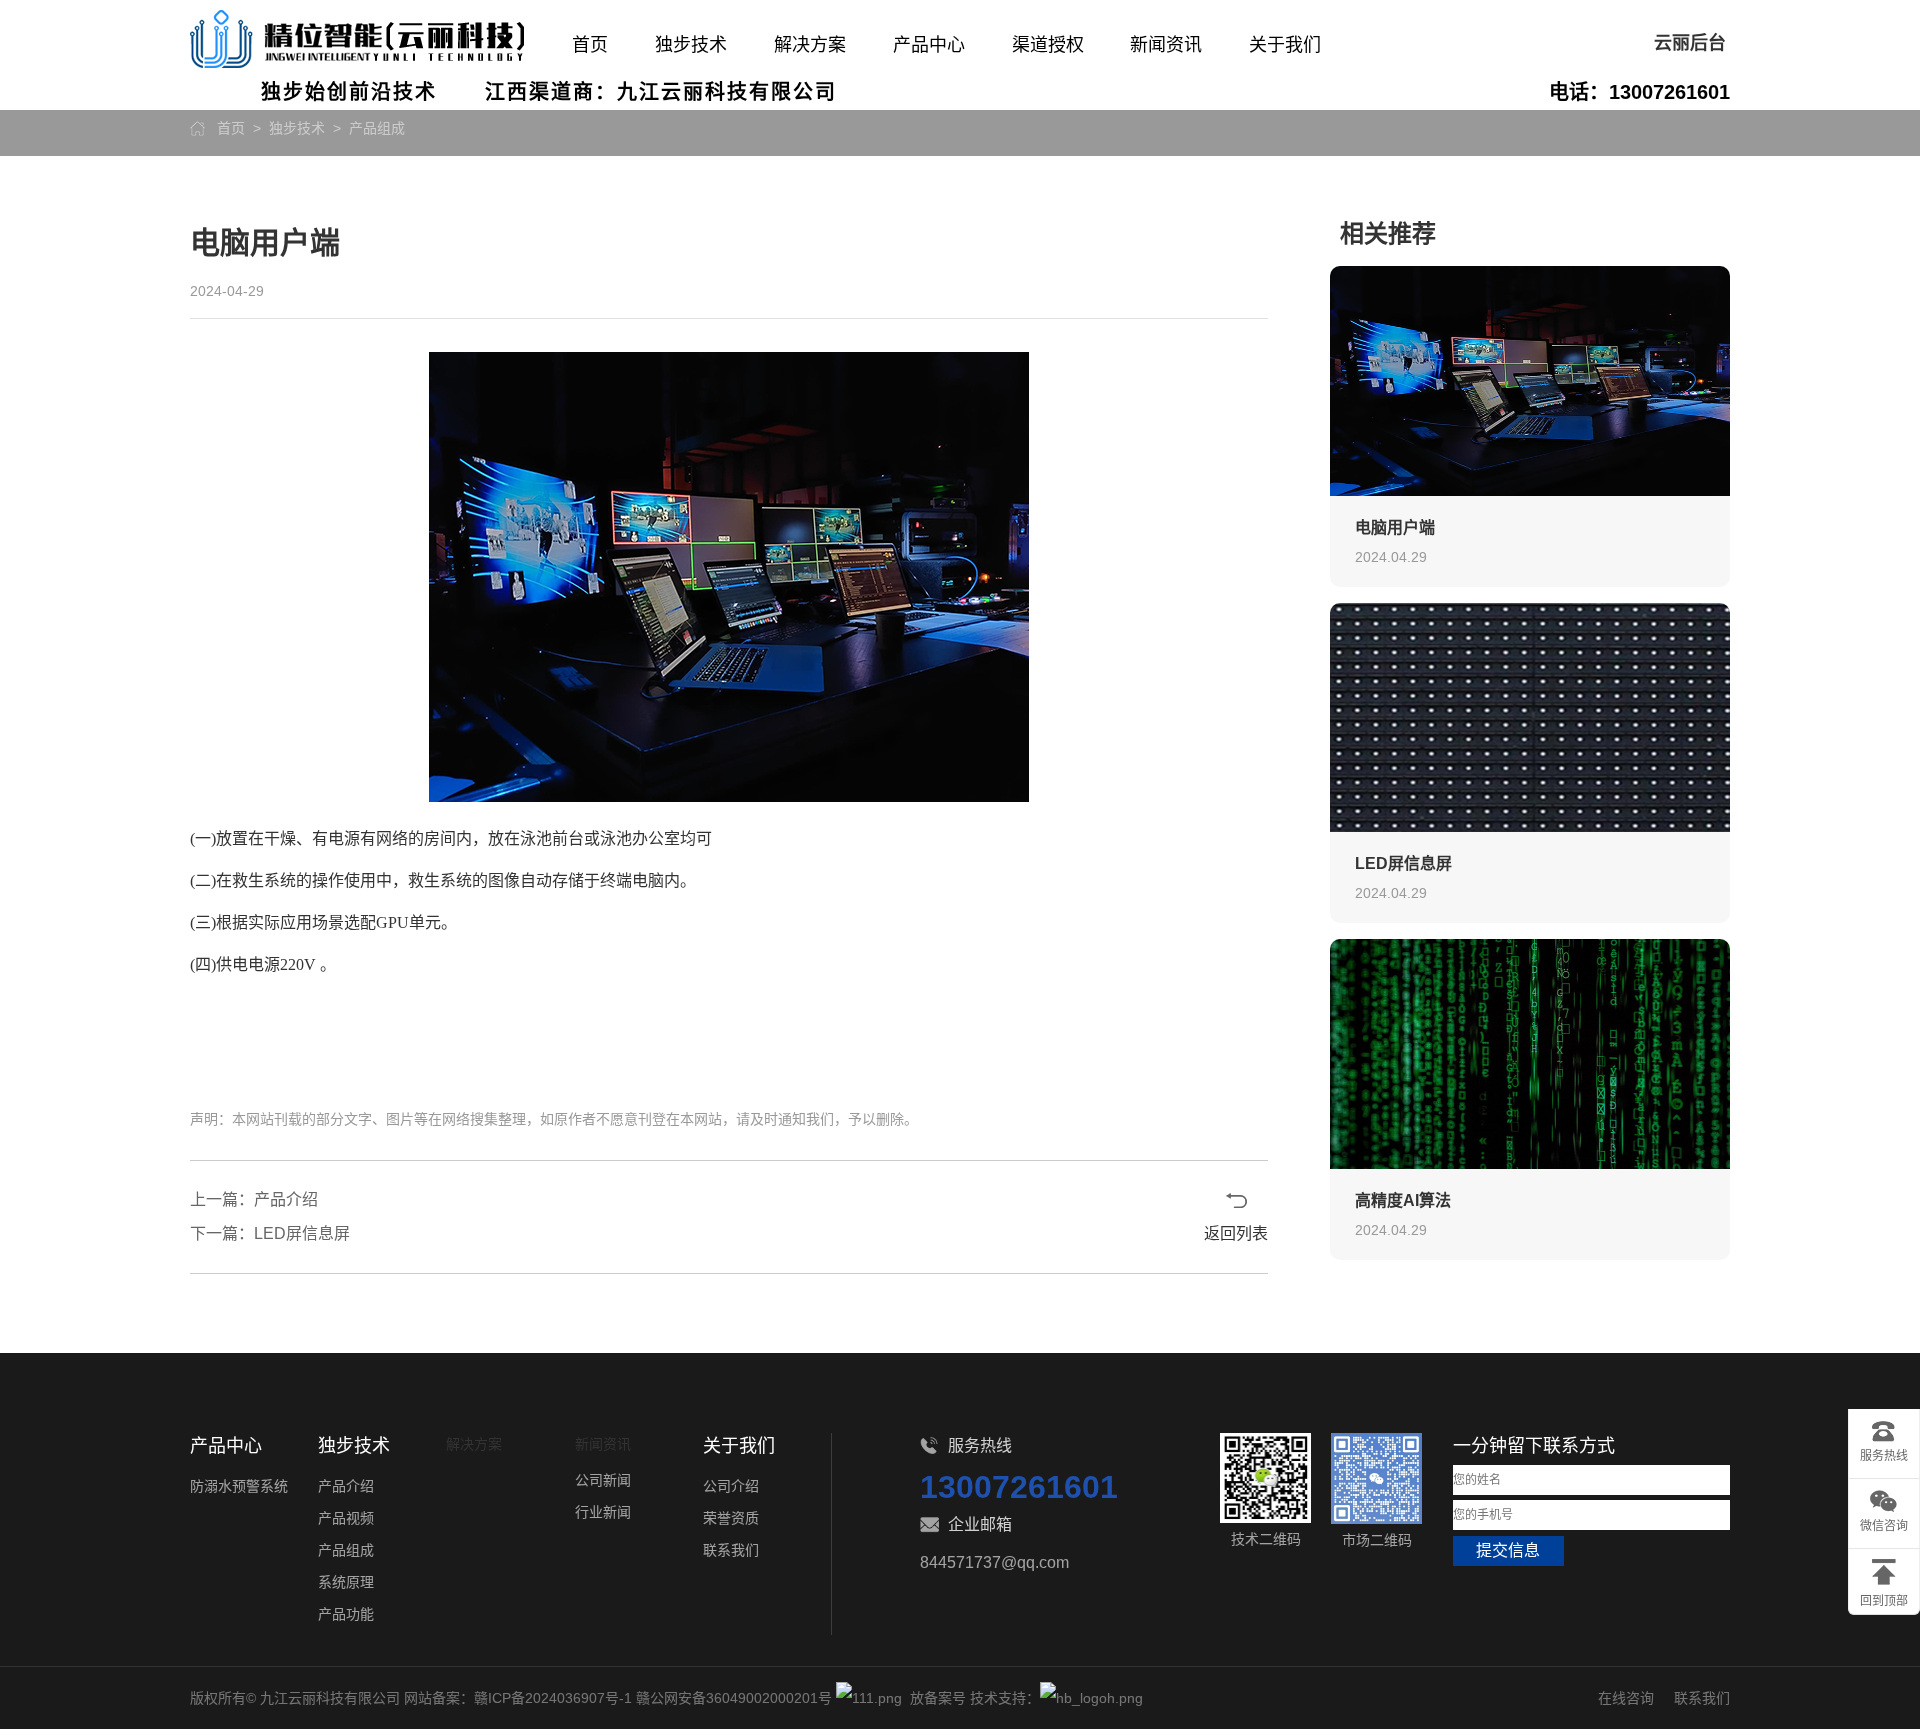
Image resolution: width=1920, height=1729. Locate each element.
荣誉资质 (731, 1518)
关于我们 (1285, 45)
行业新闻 (603, 1512)
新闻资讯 (1166, 45)
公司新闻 (603, 1480)
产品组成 (377, 128)
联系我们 (731, 1550)
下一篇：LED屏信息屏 (270, 1233)
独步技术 (691, 45)
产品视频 (346, 1518)
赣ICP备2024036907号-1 (553, 1698)
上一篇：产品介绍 (254, 1199)
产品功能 (346, 1614)
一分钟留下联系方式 (1534, 1446)
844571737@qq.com (994, 1562)
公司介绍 (731, 1486)
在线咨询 (1626, 1698)
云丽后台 (1690, 43)
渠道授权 (1048, 45)
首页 (590, 45)
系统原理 (346, 1582)
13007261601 (1019, 1487)
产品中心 (929, 45)
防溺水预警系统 (239, 1486)
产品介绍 (346, 1486)
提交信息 (1508, 1550)
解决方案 (810, 45)
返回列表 (1236, 1233)
